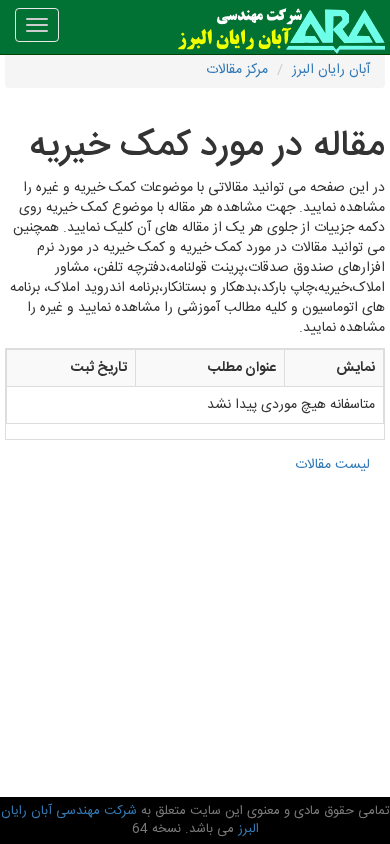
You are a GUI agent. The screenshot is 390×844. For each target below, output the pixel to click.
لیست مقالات (332, 465)
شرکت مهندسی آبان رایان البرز (130, 820)
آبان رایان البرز (331, 70)
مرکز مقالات (237, 70)
